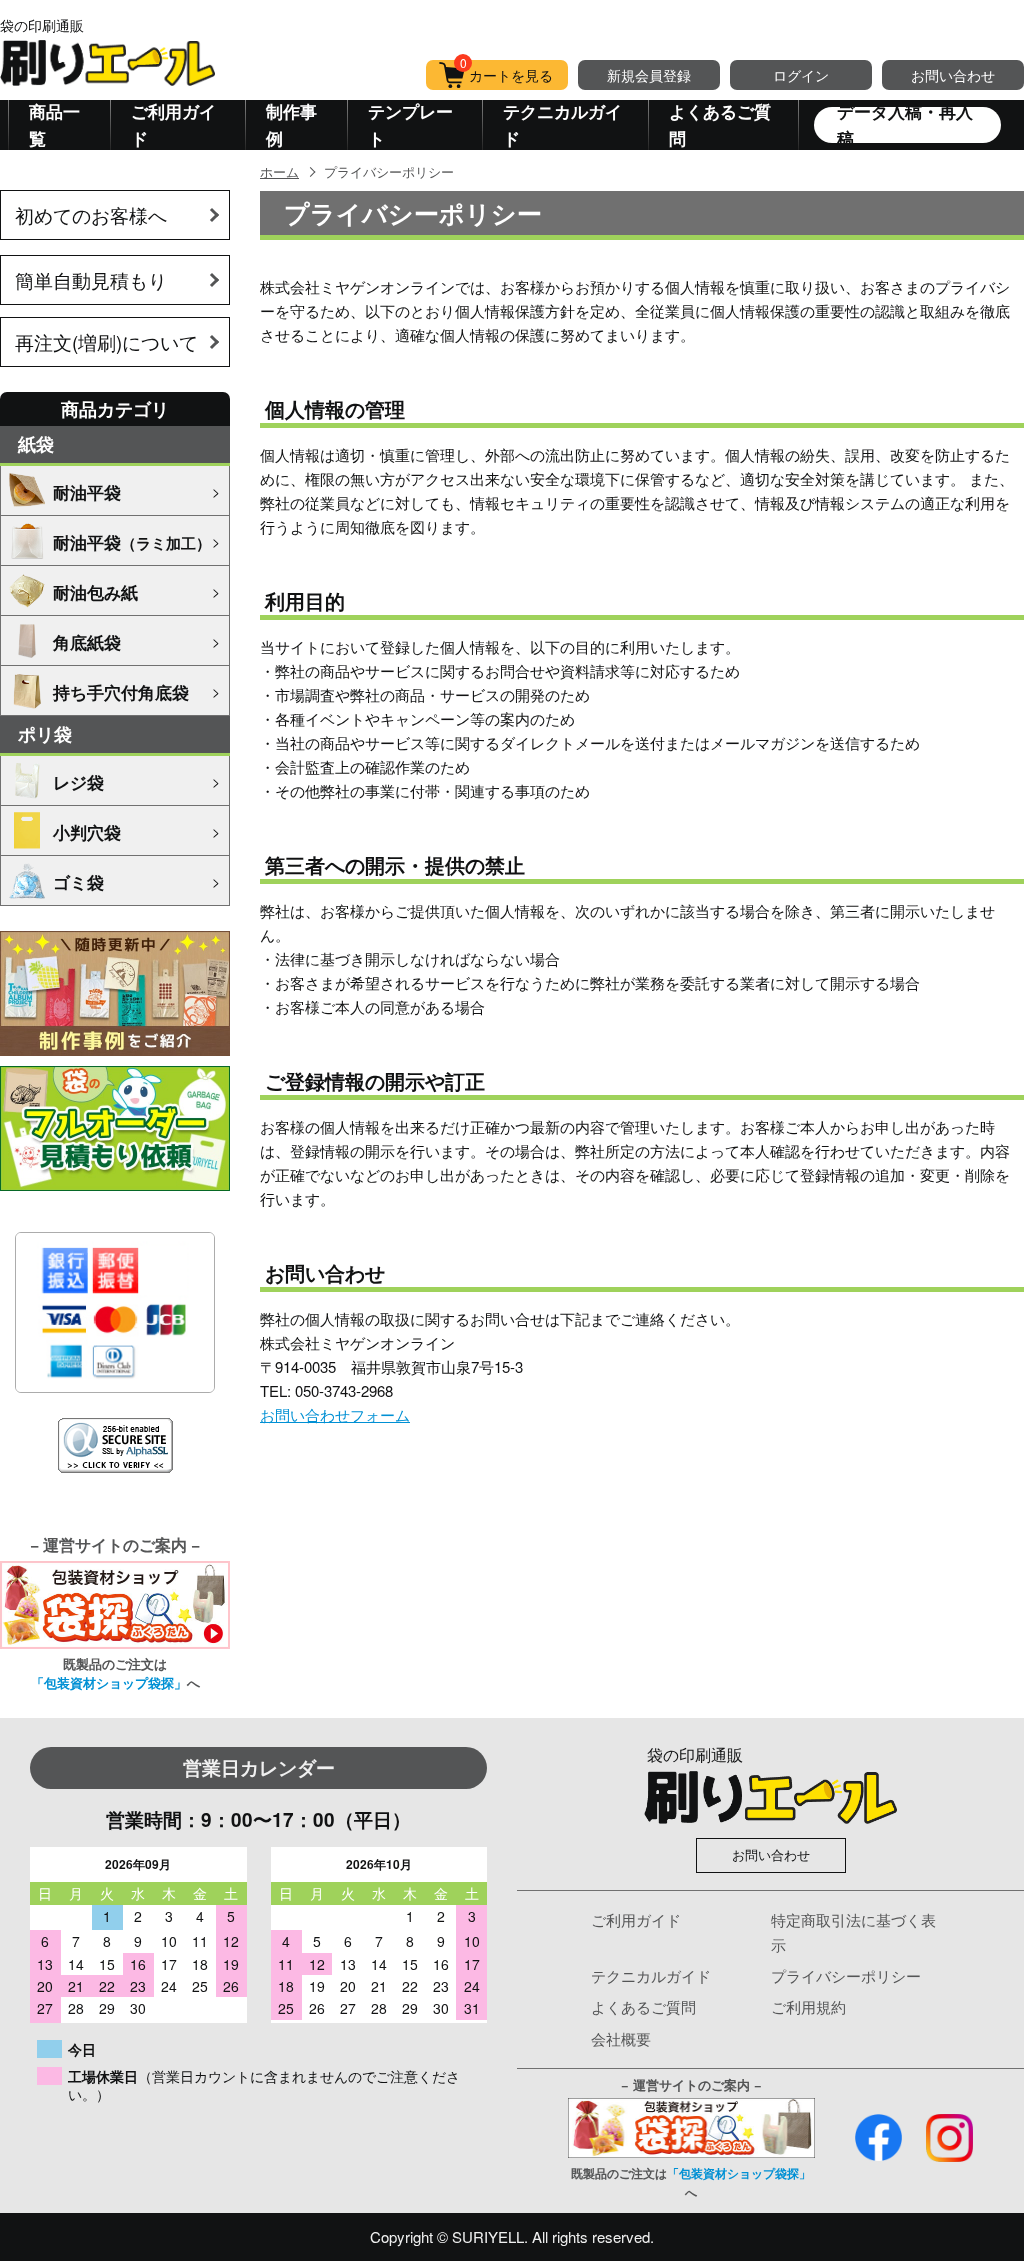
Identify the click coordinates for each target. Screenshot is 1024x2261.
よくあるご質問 (720, 125)
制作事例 (291, 125)
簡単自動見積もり (91, 279)
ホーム (279, 171)
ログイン (801, 75)
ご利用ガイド (173, 125)
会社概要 (621, 2038)
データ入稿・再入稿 (905, 125)
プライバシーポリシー (846, 1975)
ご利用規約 (808, 2006)
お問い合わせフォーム (335, 1414)
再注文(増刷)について (106, 341)
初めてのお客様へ (91, 214)
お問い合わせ (953, 75)
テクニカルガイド (562, 125)
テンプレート (410, 125)
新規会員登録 (649, 75)
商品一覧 (54, 125)
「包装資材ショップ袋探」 (109, 1682)
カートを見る (507, 72)
